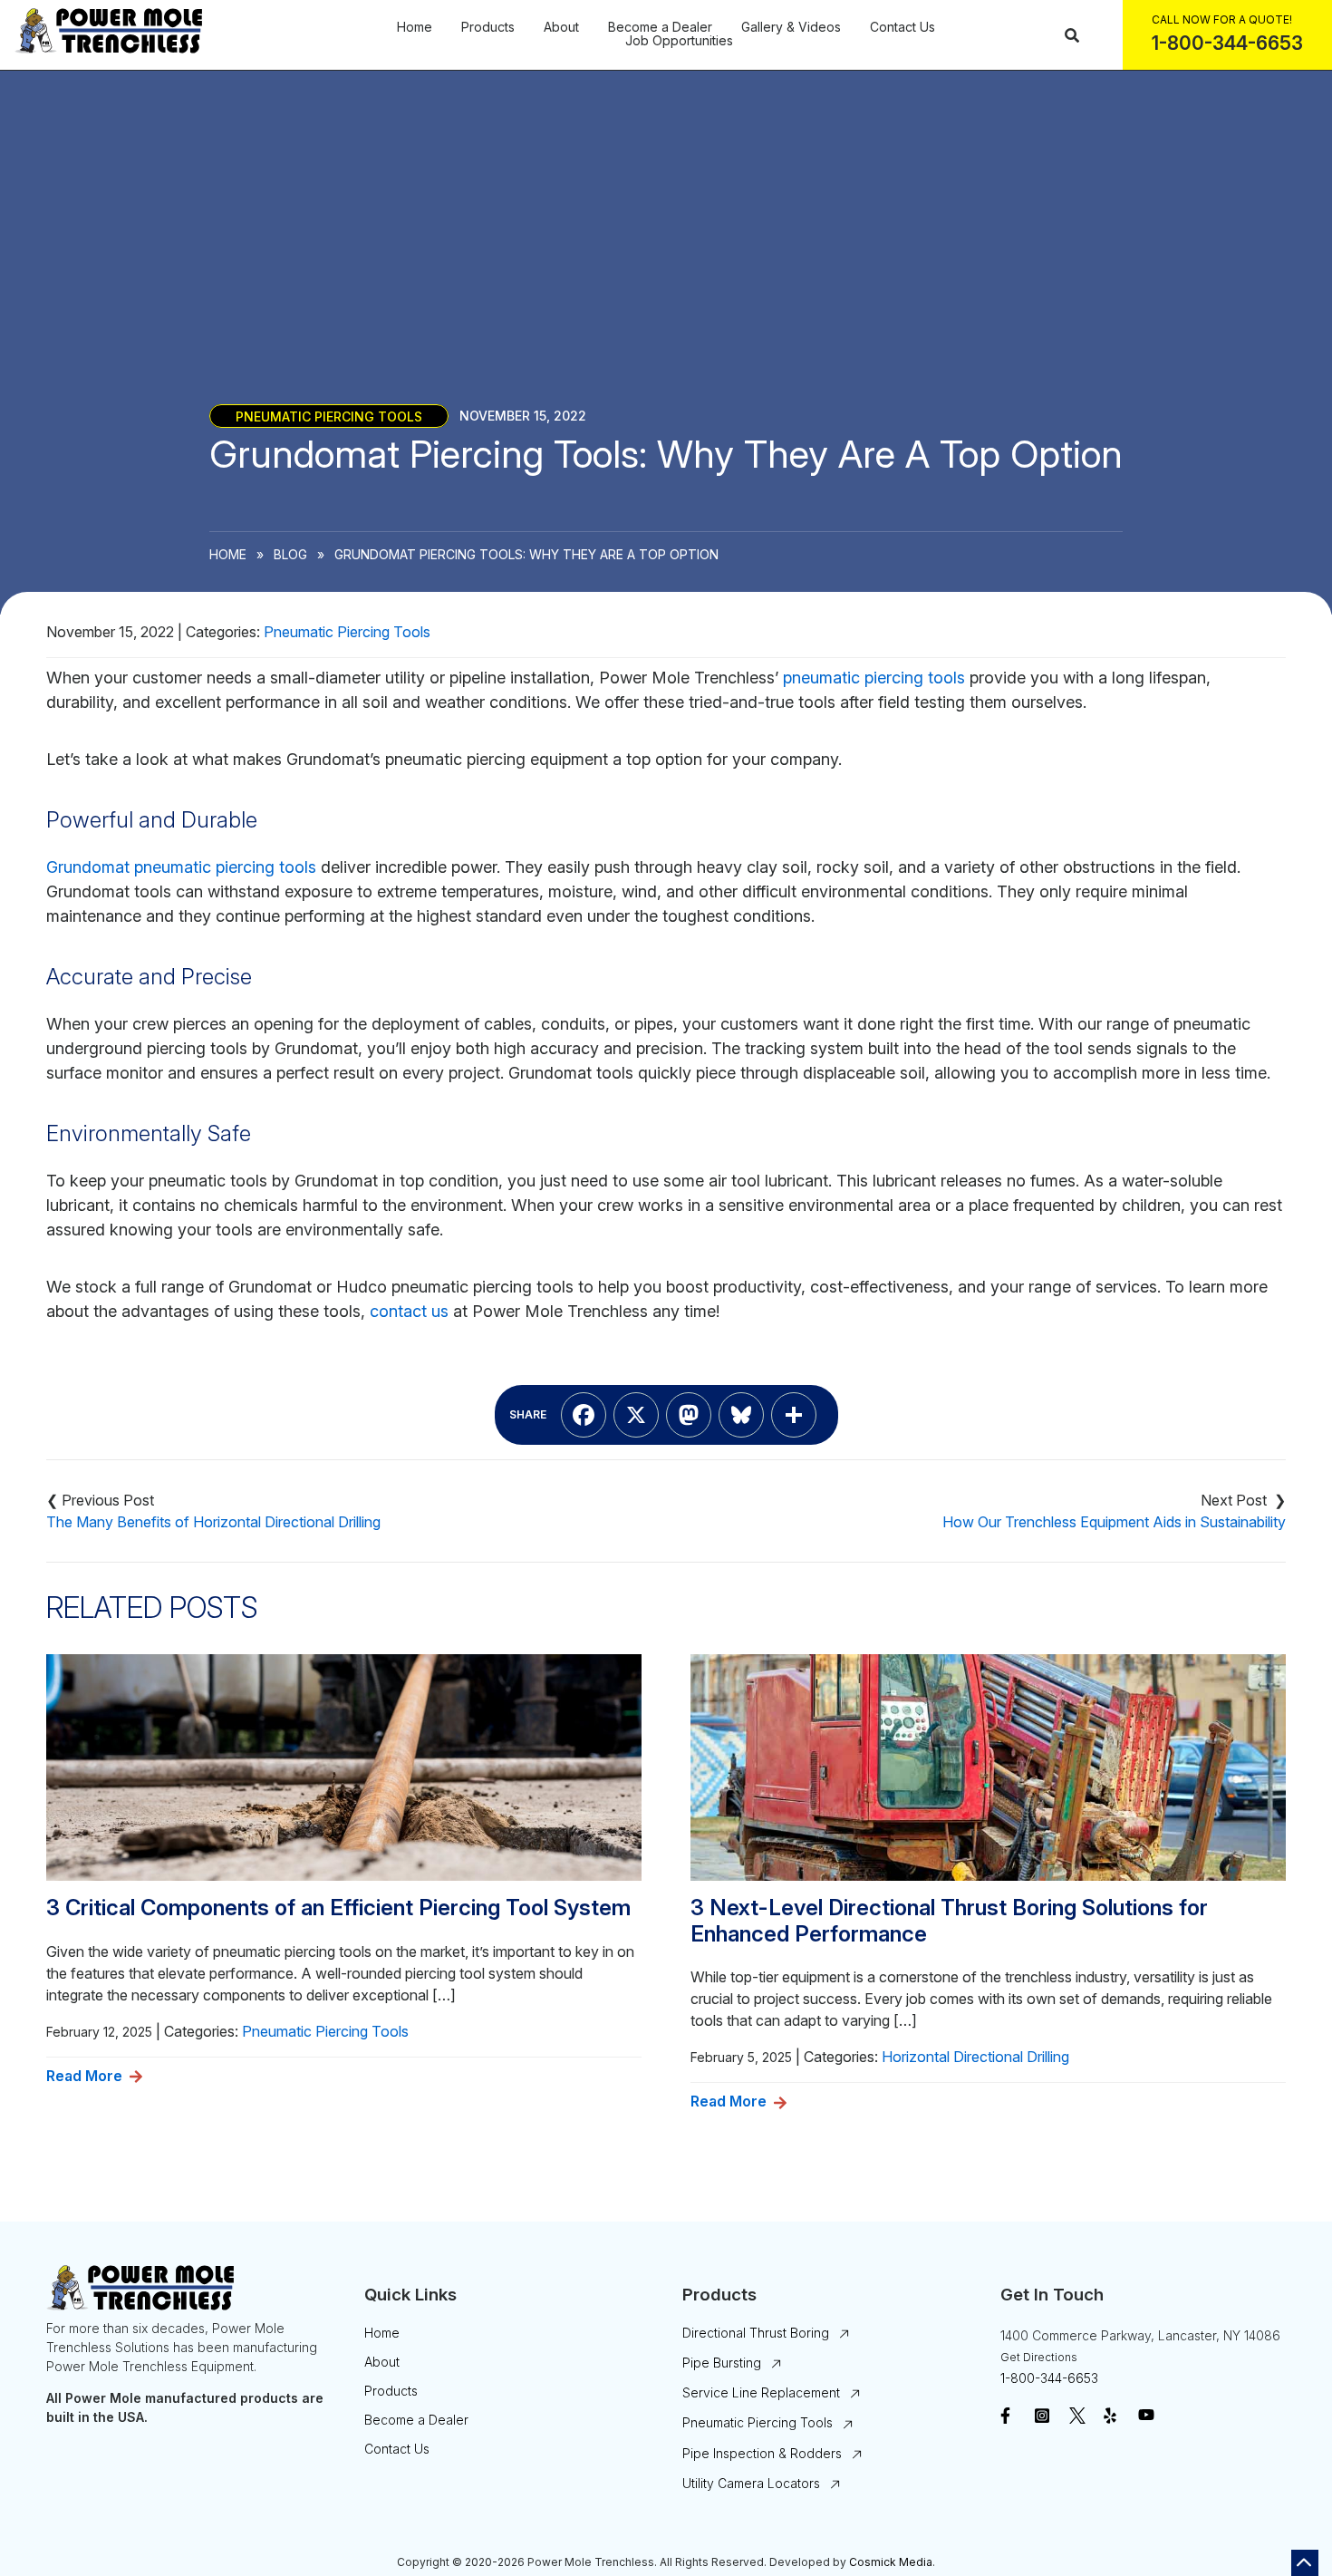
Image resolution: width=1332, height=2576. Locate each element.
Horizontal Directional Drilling (975, 2057)
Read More (84, 2076)
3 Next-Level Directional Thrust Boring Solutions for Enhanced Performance (949, 1921)
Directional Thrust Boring (756, 2333)
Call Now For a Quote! (1222, 19)
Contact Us (902, 27)
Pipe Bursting (722, 2363)
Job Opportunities (679, 41)
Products (488, 27)
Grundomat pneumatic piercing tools (181, 867)
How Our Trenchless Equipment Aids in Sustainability (1114, 1522)
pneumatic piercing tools (874, 678)
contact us (409, 1311)
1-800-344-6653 (1049, 2378)
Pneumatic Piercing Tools (329, 416)
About (561, 27)
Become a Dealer (660, 27)
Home (415, 27)
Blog (290, 554)
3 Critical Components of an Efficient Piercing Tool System (338, 1908)
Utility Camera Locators (751, 2483)
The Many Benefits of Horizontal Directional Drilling (213, 1522)
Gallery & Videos (791, 27)
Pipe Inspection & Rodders (762, 2453)
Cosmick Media (891, 2562)
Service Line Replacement (761, 2392)
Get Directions (1039, 2357)
